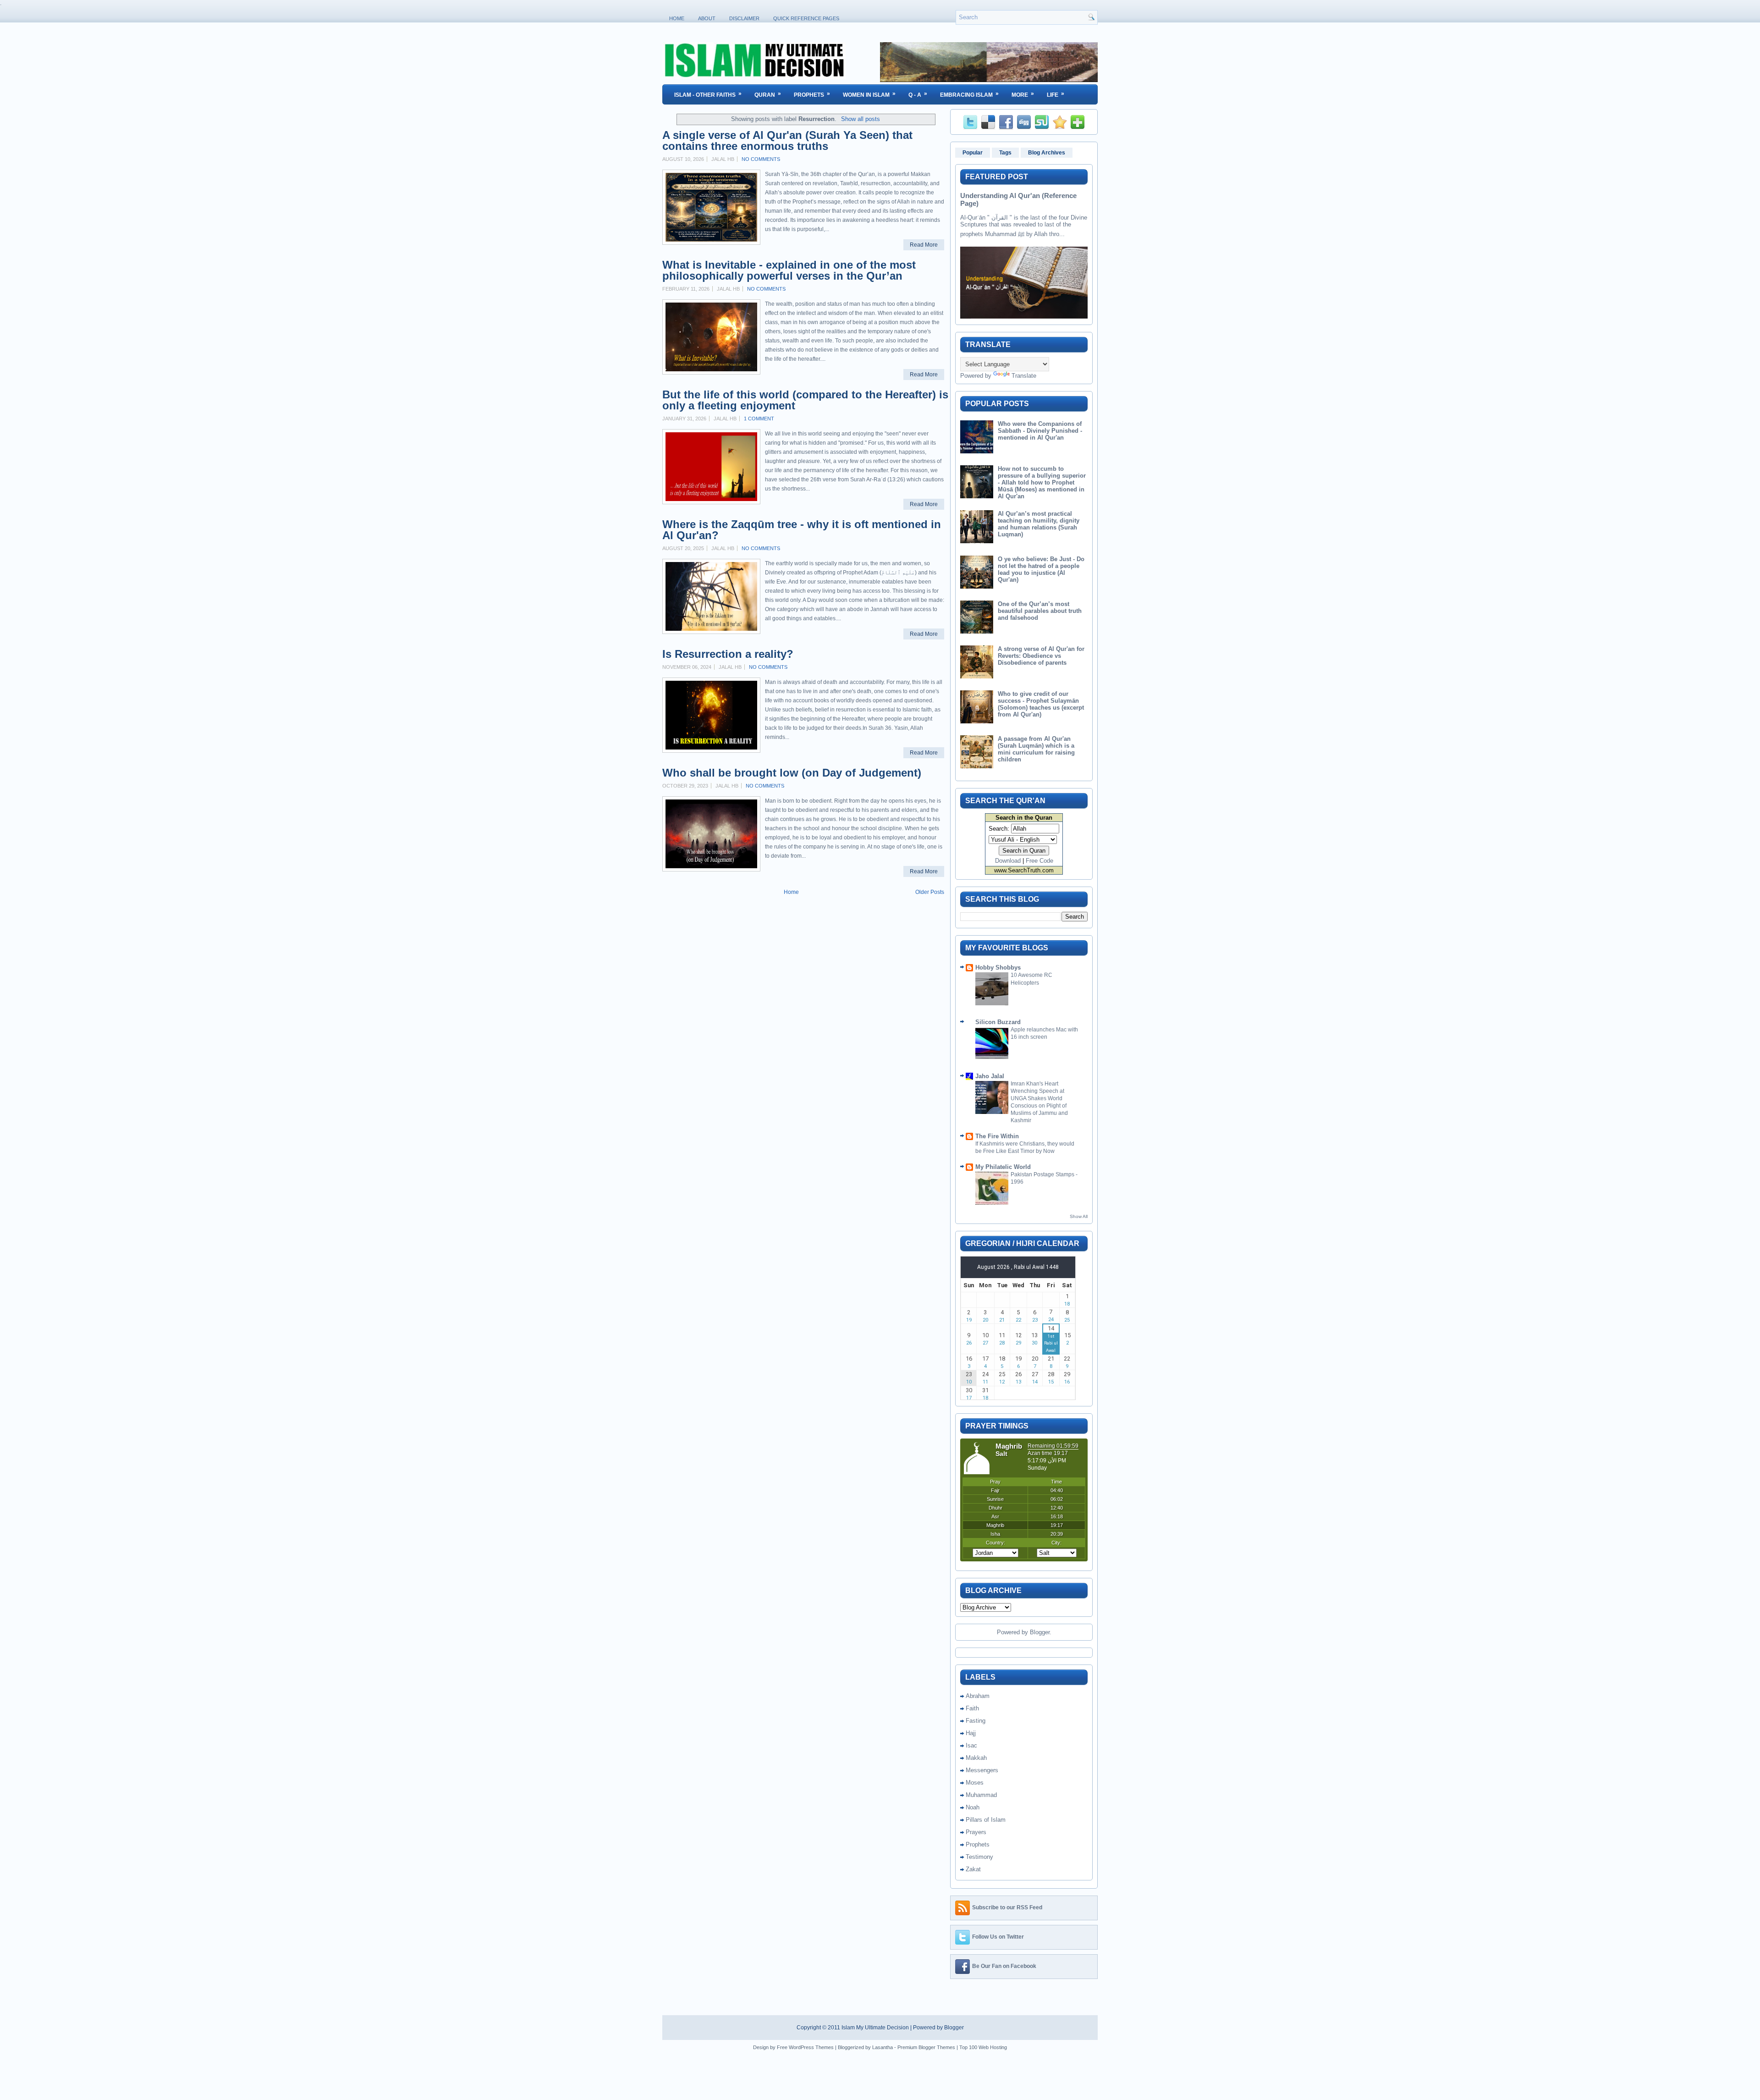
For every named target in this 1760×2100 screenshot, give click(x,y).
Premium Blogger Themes (926, 2047)
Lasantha (883, 2047)
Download (1008, 861)
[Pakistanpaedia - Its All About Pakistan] (989, 80)
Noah (973, 1807)
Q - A (918, 94)
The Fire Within (997, 1136)
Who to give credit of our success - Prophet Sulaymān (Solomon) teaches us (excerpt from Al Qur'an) (1041, 704)
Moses (975, 1783)
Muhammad (981, 1795)
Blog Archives (1047, 153)
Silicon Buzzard (998, 1022)
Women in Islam (869, 94)
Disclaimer (744, 18)
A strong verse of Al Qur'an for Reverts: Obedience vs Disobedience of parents (1041, 656)
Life (1056, 94)
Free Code (1039, 861)
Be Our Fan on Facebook (1004, 1966)
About (707, 18)
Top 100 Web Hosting (983, 2047)
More (1023, 94)
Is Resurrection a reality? (728, 654)
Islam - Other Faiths (708, 94)
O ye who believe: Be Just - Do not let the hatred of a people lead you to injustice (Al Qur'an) (1041, 569)
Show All (1079, 1216)
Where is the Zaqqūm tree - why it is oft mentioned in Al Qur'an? (802, 530)
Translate (1024, 376)
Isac (971, 1745)
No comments (761, 159)
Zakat (973, 1869)
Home (677, 18)
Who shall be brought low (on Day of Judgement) (792, 773)
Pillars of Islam (986, 1820)
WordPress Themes (811, 2047)
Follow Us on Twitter (998, 1937)
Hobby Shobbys (998, 967)
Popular (973, 153)
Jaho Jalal (990, 1076)
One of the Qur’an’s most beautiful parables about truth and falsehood (1040, 611)
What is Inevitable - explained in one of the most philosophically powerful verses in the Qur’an (789, 270)
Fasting (976, 1721)
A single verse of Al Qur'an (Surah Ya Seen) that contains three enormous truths (787, 141)
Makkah (976, 1758)
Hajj (971, 1733)
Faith (972, 1708)
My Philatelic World (1003, 1167)
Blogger (1040, 1632)
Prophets (812, 94)
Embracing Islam (969, 94)
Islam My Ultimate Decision (875, 2028)
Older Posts (930, 892)
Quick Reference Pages (806, 18)
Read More (924, 245)
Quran (768, 94)
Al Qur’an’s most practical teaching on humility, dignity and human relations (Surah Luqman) (1039, 524)
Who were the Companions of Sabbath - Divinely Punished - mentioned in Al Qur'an (1040, 431)
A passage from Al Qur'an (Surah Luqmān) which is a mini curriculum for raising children (1036, 749)
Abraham (978, 1696)
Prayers (976, 1832)
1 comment (759, 419)
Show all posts (860, 119)
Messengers (982, 1770)
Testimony (979, 1857)
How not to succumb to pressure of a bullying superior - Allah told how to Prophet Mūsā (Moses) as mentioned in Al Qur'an (1042, 482)
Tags (1005, 153)
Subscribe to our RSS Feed (1007, 1907)
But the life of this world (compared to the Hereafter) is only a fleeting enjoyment (805, 400)
